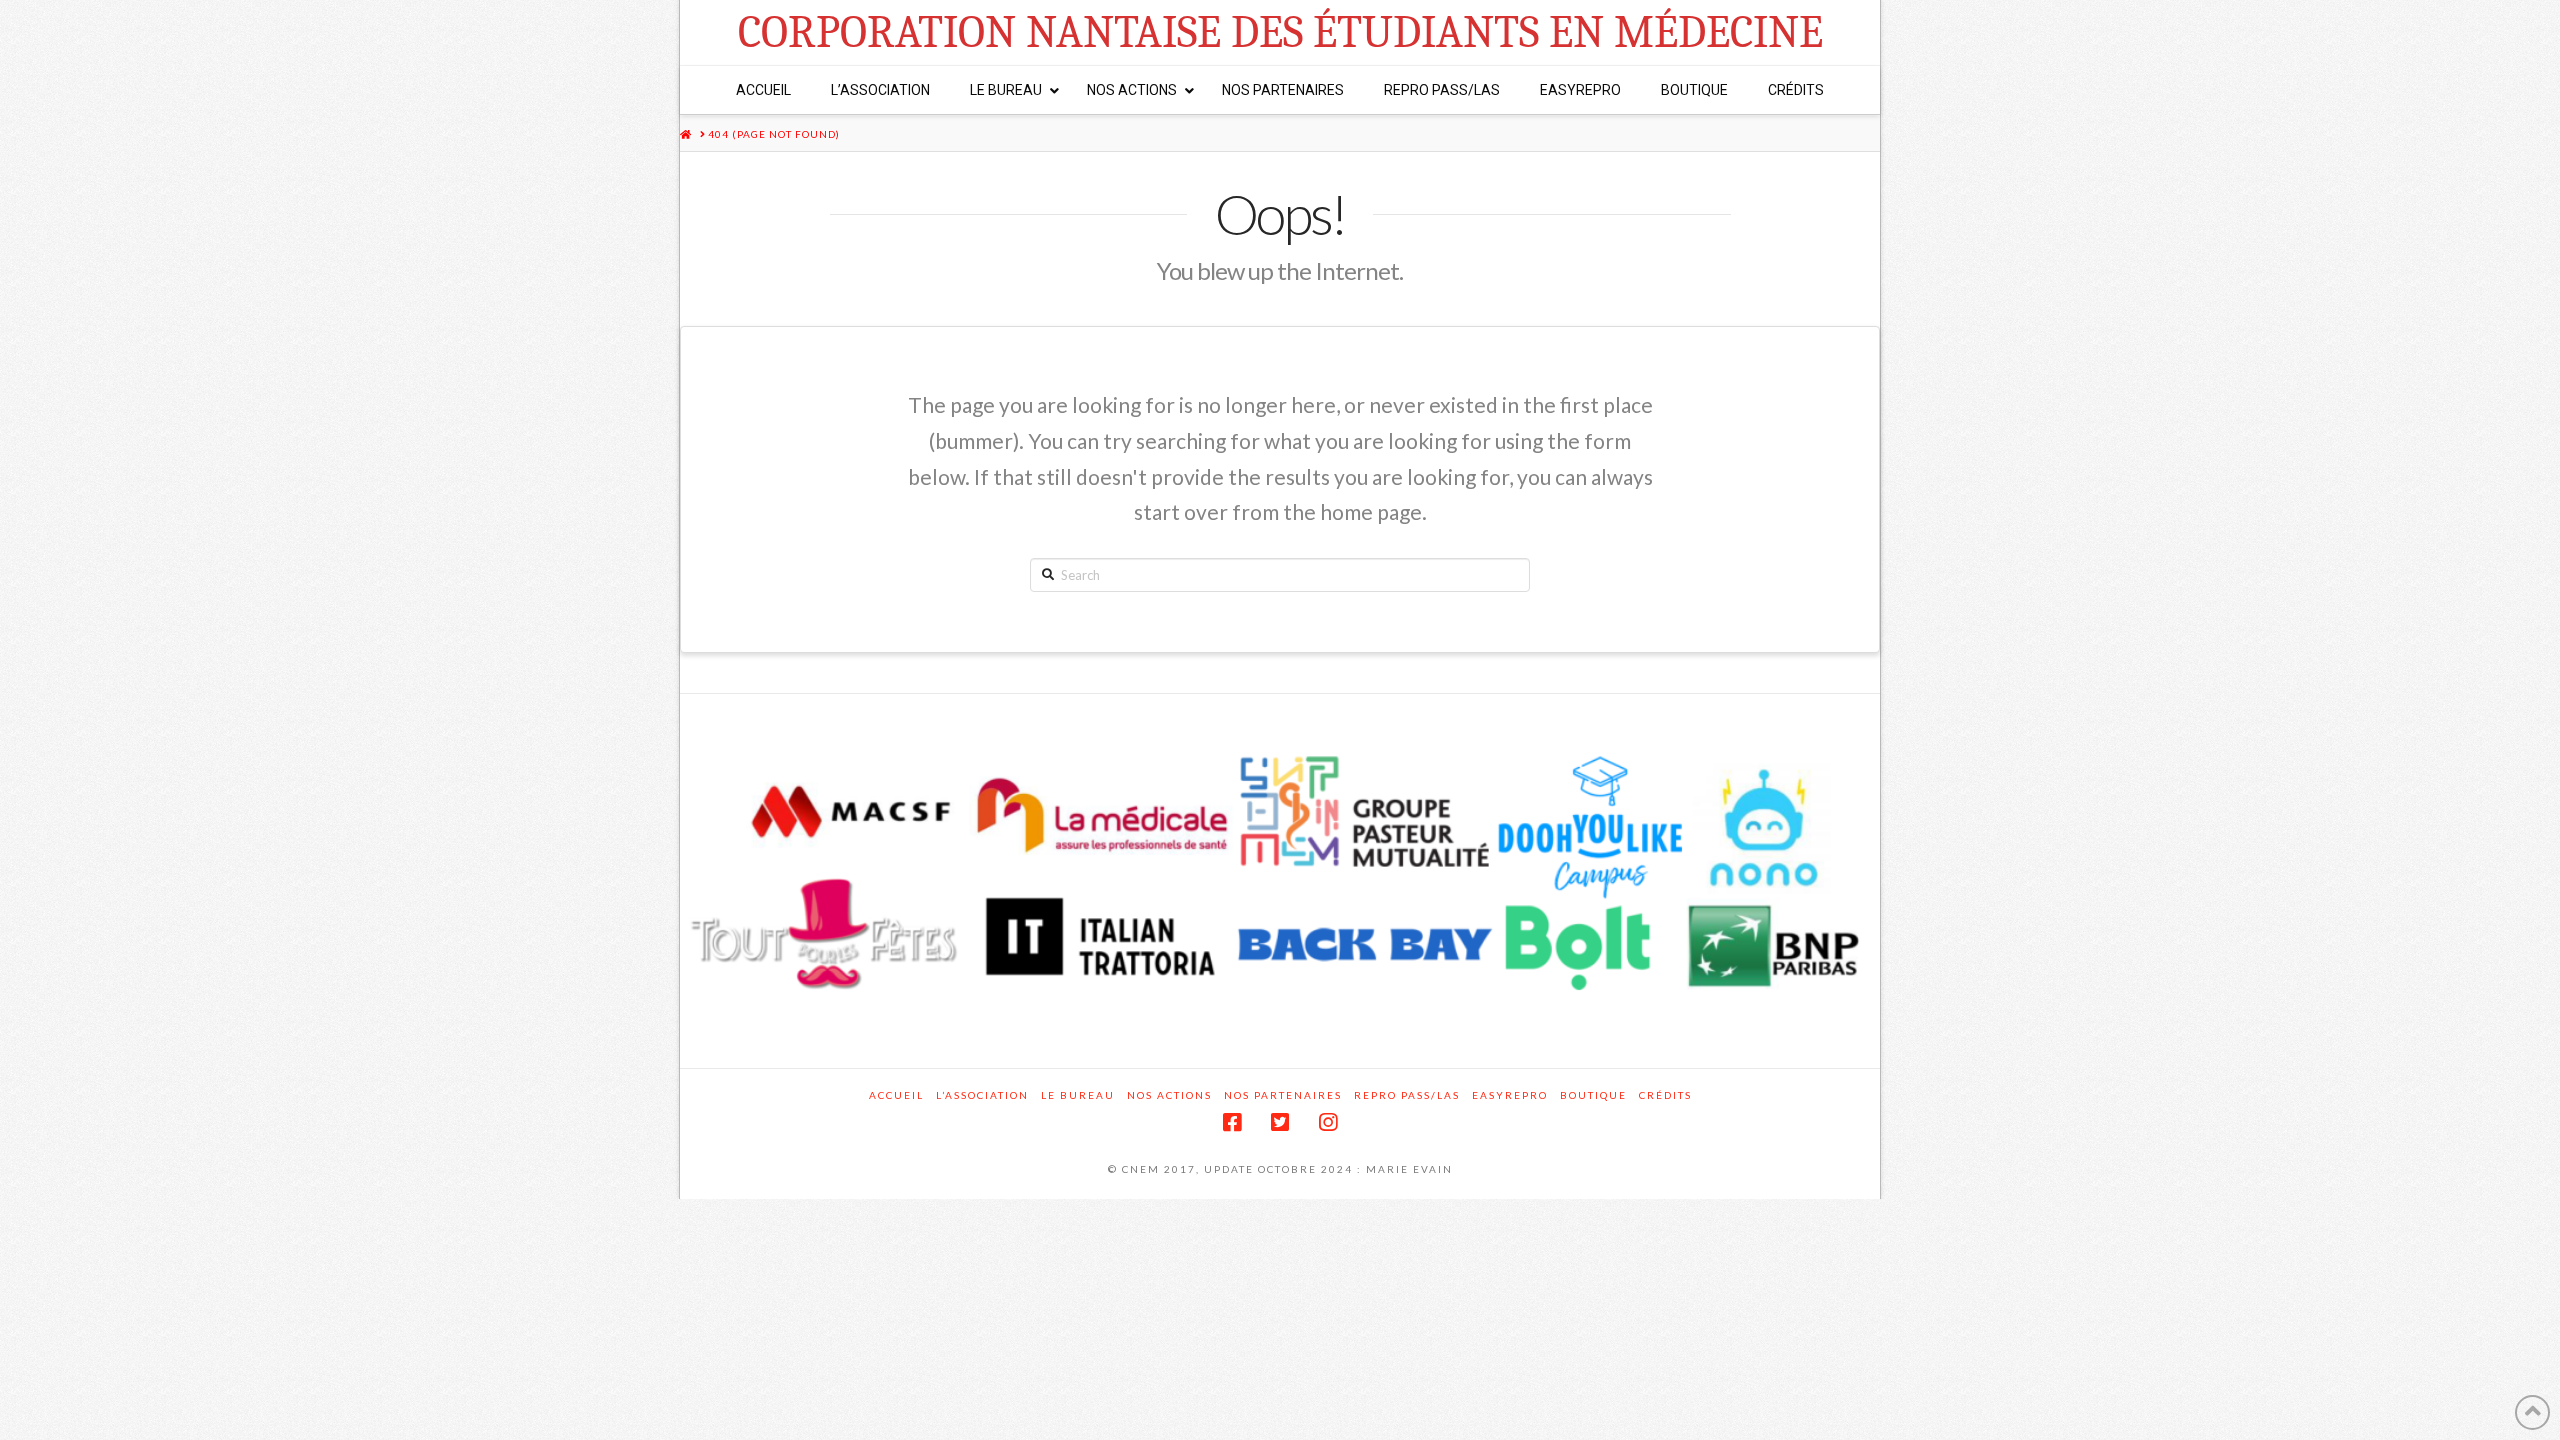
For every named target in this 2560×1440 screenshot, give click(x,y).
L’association (982, 1095)
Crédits (1665, 1095)
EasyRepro (1510, 1095)
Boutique (1593, 1095)
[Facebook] (1232, 1122)
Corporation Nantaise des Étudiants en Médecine (1280, 32)
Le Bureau (1078, 1095)
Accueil (896, 1095)
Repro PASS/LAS (1407, 1095)
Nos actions (1169, 1095)
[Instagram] (1328, 1122)
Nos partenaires (1283, 1095)
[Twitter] (1280, 1122)
